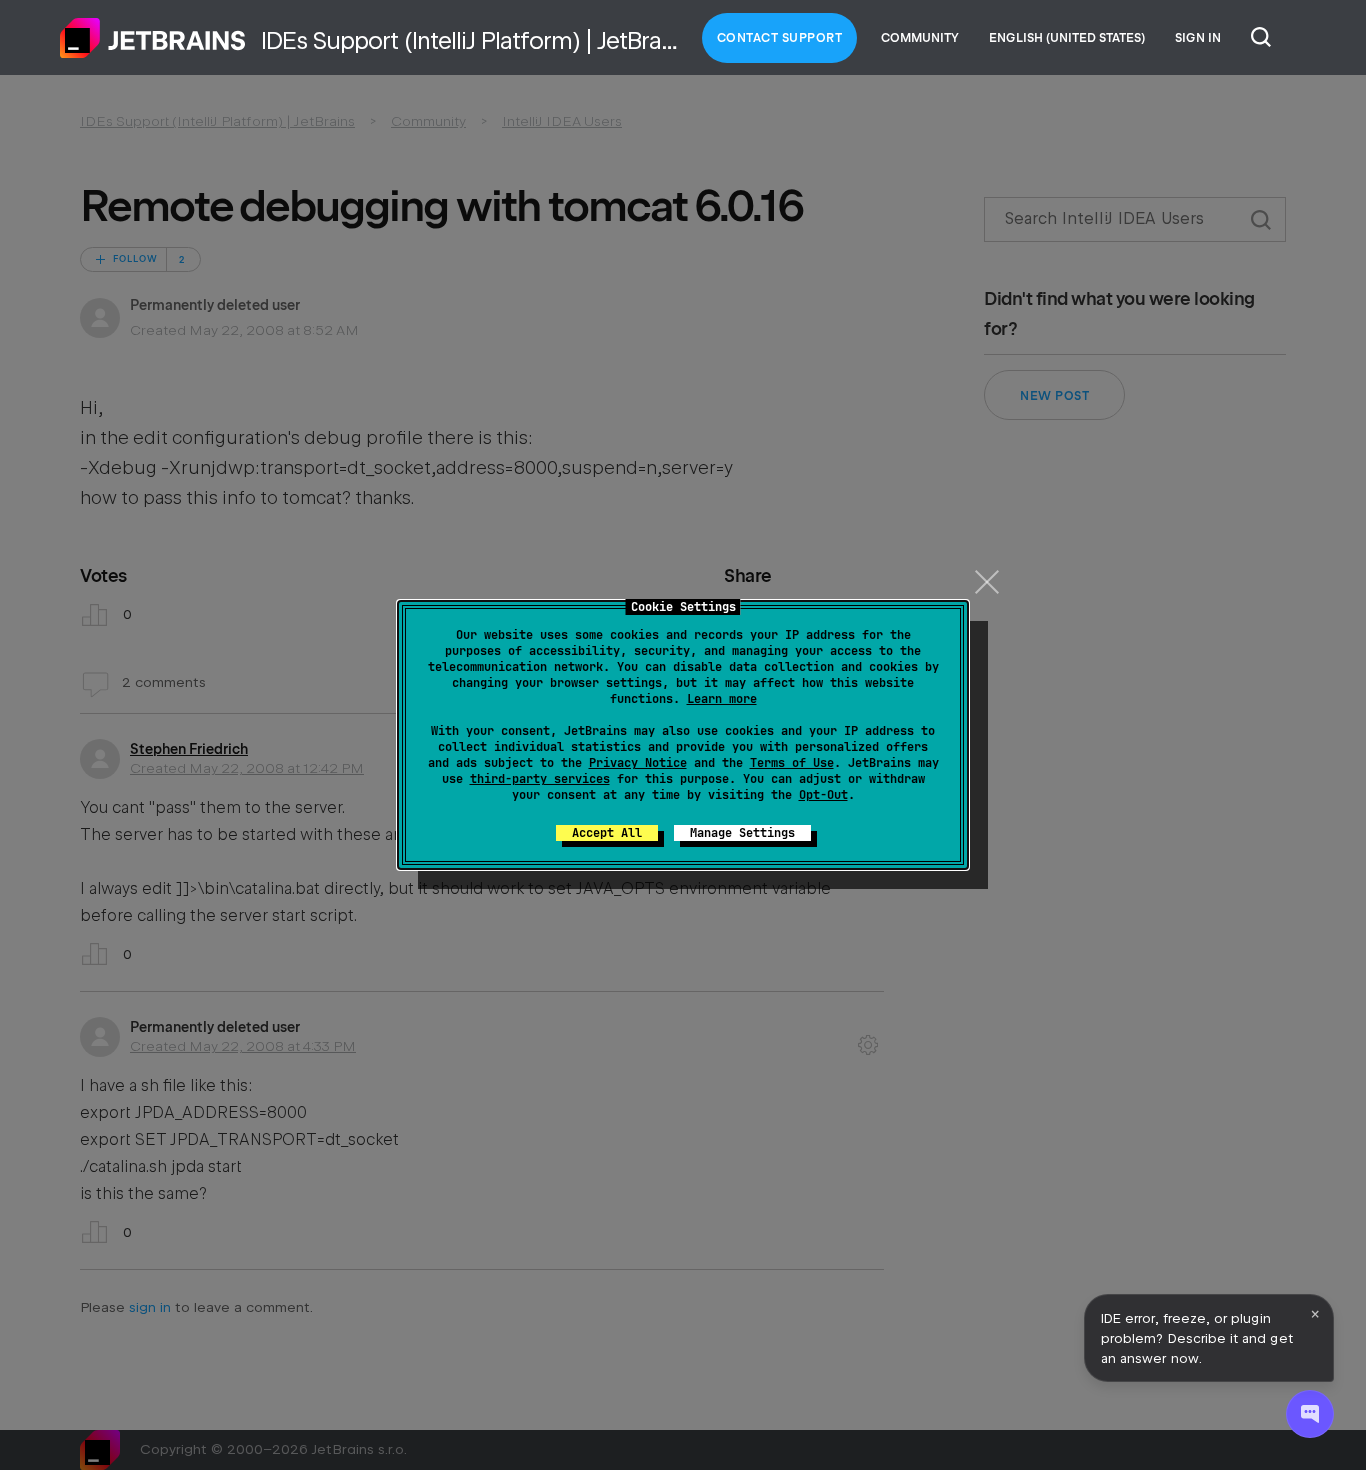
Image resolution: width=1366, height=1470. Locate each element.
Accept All (607, 833)
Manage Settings (742, 833)
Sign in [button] (1198, 38)
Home (153, 38)
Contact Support (780, 38)
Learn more (722, 699)
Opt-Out (823, 795)
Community (920, 38)
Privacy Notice (638, 763)
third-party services (540, 779)
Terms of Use (792, 763)
